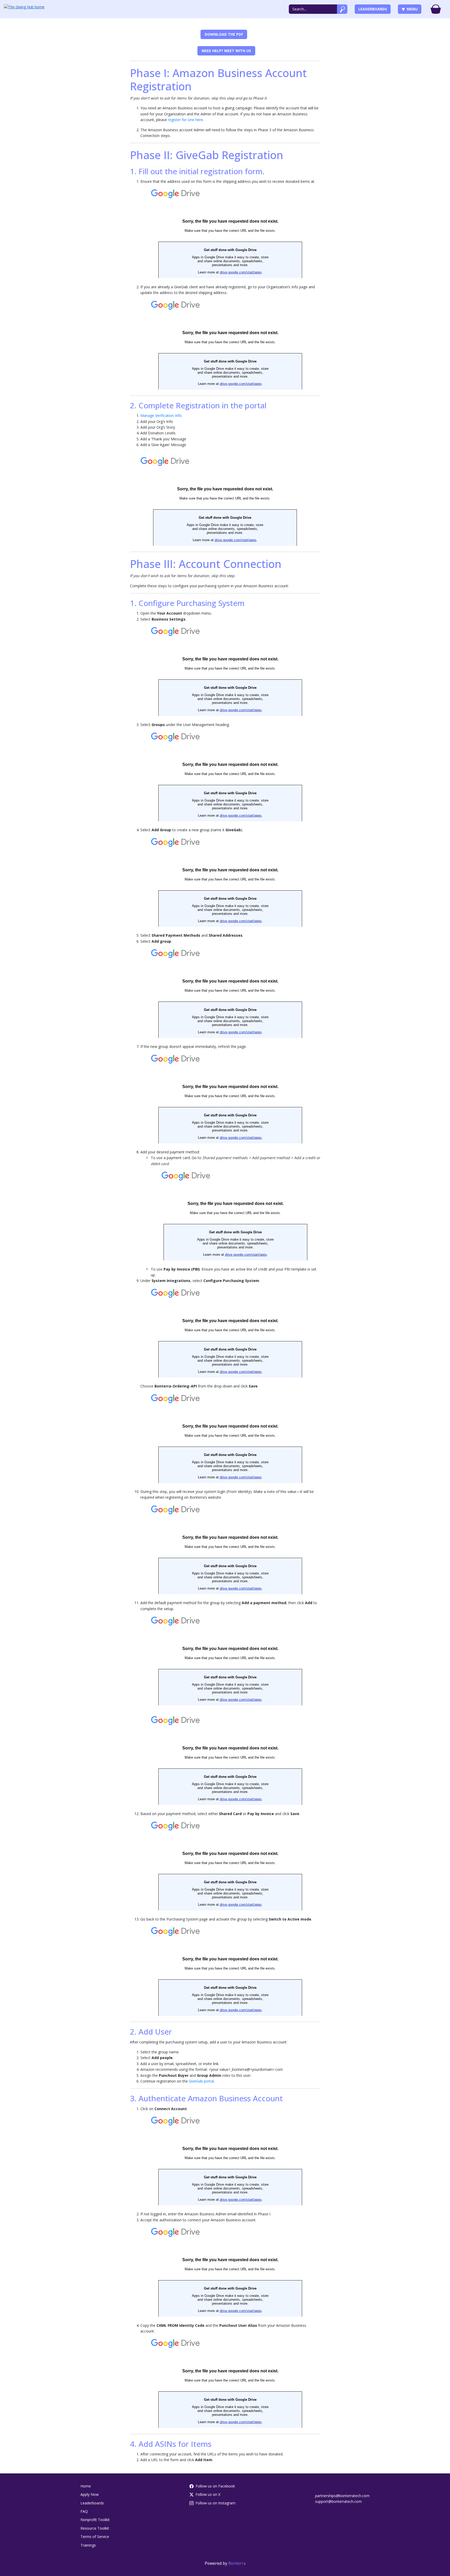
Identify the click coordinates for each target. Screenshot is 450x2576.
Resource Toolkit (95, 2528)
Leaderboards (373, 9)
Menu (412, 9)
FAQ (84, 2511)
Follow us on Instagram (215, 2503)
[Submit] (342, 9)
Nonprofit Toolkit (95, 2520)
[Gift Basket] (436, 9)
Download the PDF (224, 34)
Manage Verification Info (161, 415)
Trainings (88, 2545)
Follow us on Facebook (215, 2486)
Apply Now (90, 2494)
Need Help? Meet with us (226, 51)
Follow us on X (208, 2494)
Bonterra (237, 2563)
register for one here (185, 120)
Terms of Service (95, 2537)
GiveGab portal (201, 2081)
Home (86, 2486)
